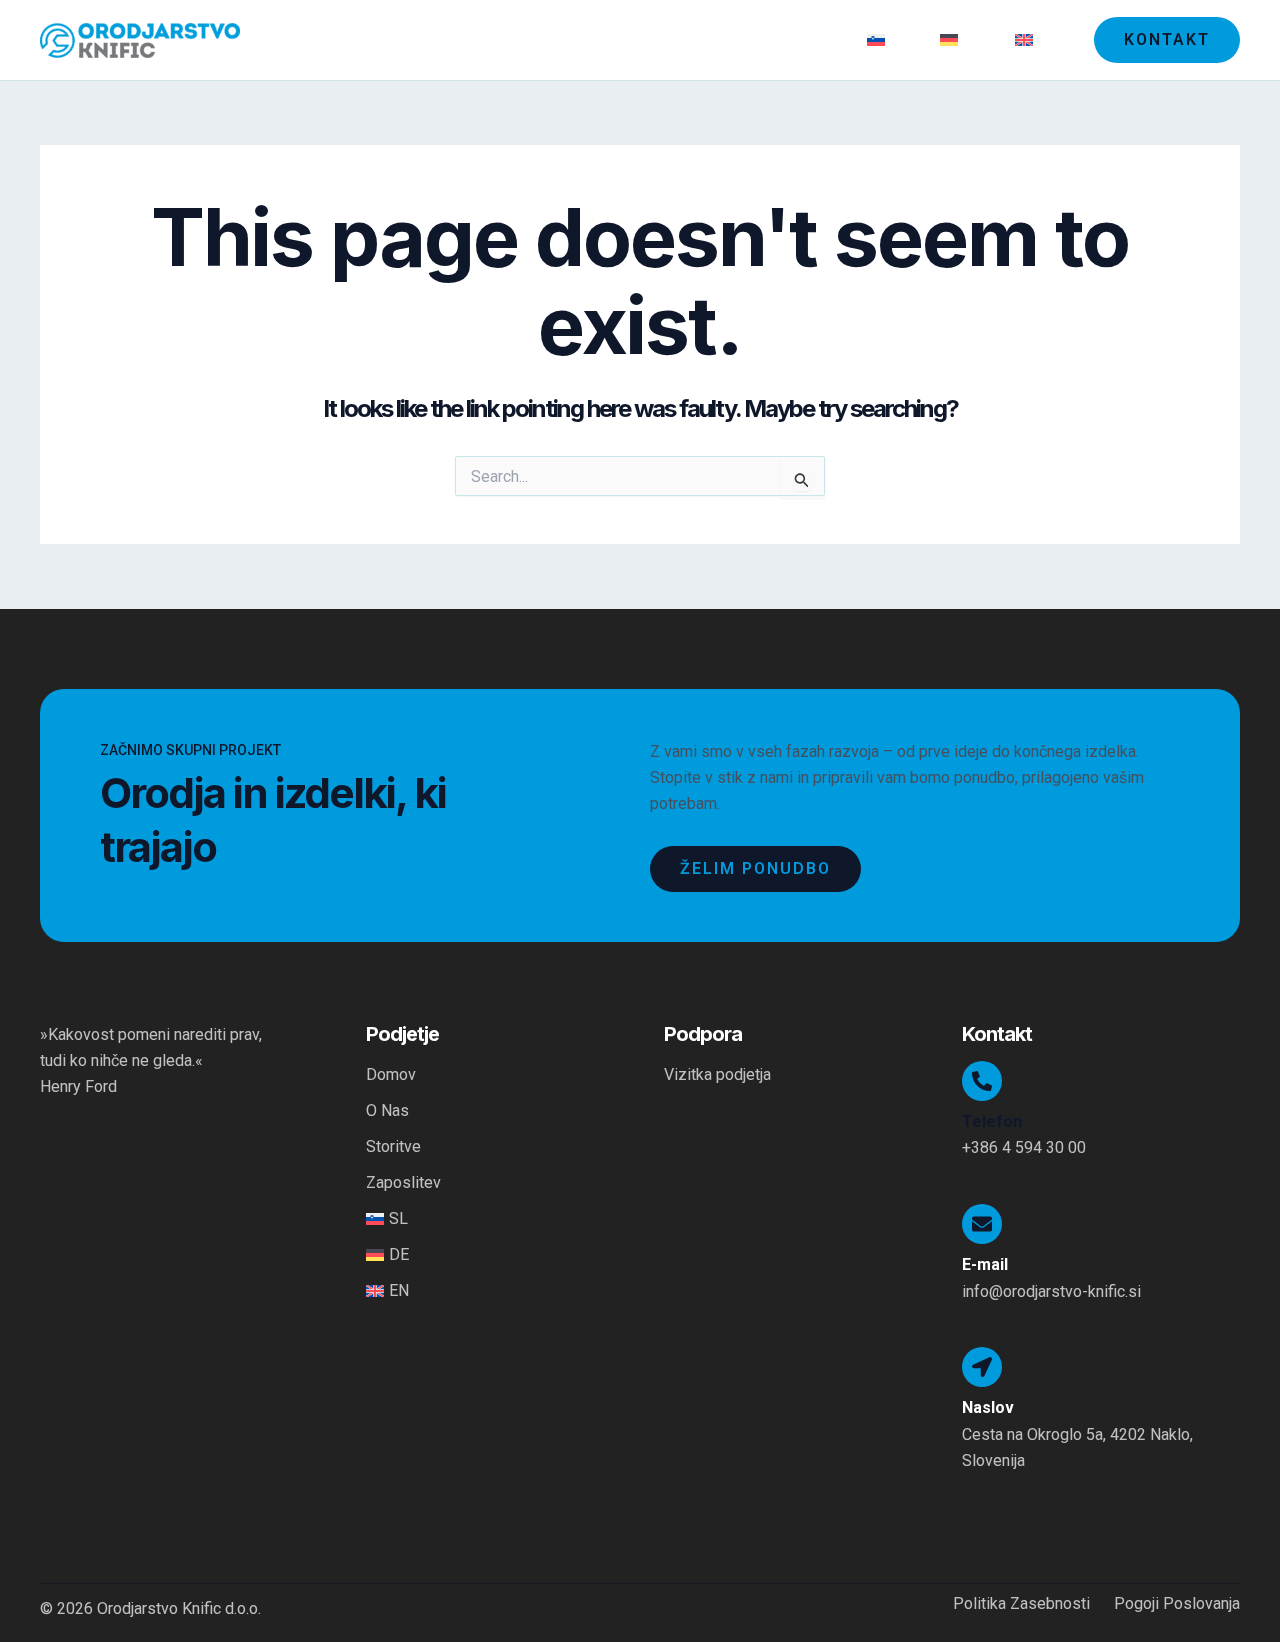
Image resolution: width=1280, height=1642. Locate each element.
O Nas (619, 39)
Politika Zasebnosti (1021, 1604)
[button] (1167, 40)
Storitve (700, 39)
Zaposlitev (797, 39)
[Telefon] (982, 1081)
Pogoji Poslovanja (1177, 1604)
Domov (541, 39)
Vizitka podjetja (717, 1074)
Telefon (992, 1121)
